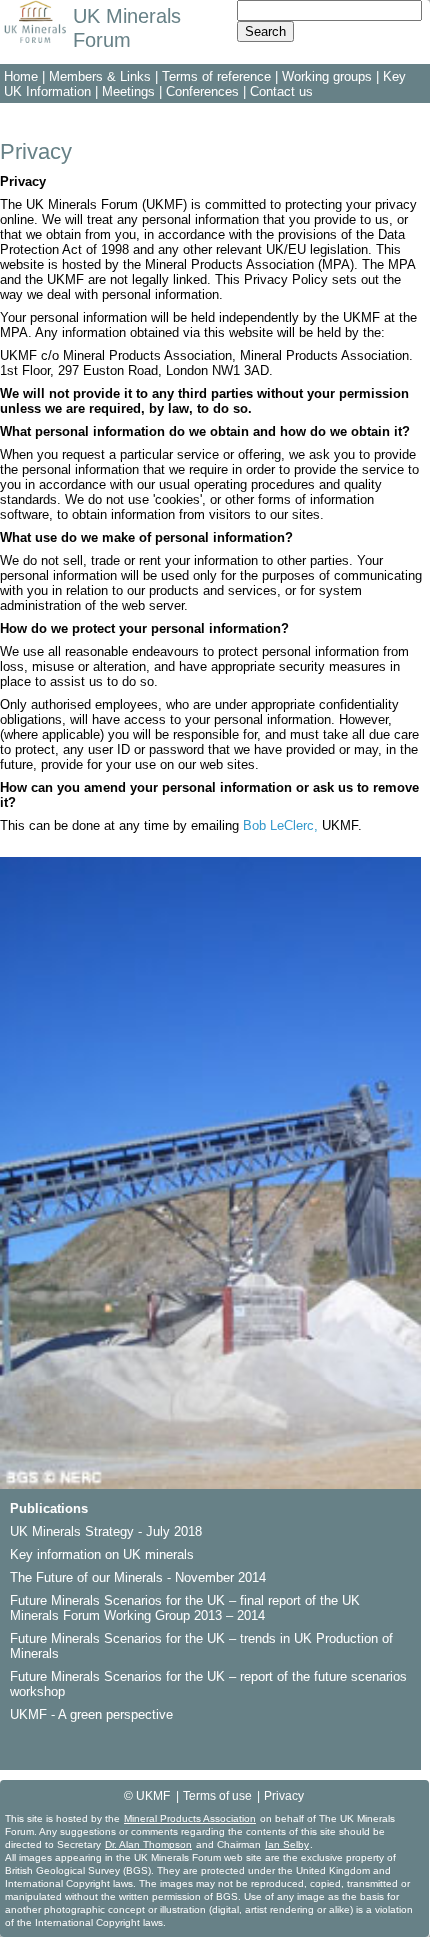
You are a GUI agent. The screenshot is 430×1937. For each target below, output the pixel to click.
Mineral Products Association (190, 1818)
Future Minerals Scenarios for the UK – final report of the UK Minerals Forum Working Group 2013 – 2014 (185, 1608)
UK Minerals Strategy (72, 1531)
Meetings (128, 91)
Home (21, 76)
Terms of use (217, 1795)
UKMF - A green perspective (91, 1714)
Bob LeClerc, (280, 825)
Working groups (327, 76)
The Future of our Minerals (86, 1577)
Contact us (281, 91)
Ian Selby (287, 1844)
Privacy (284, 1795)
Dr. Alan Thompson (148, 1844)
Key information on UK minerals (102, 1554)
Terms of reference (216, 76)
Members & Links (100, 76)
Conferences (202, 91)
